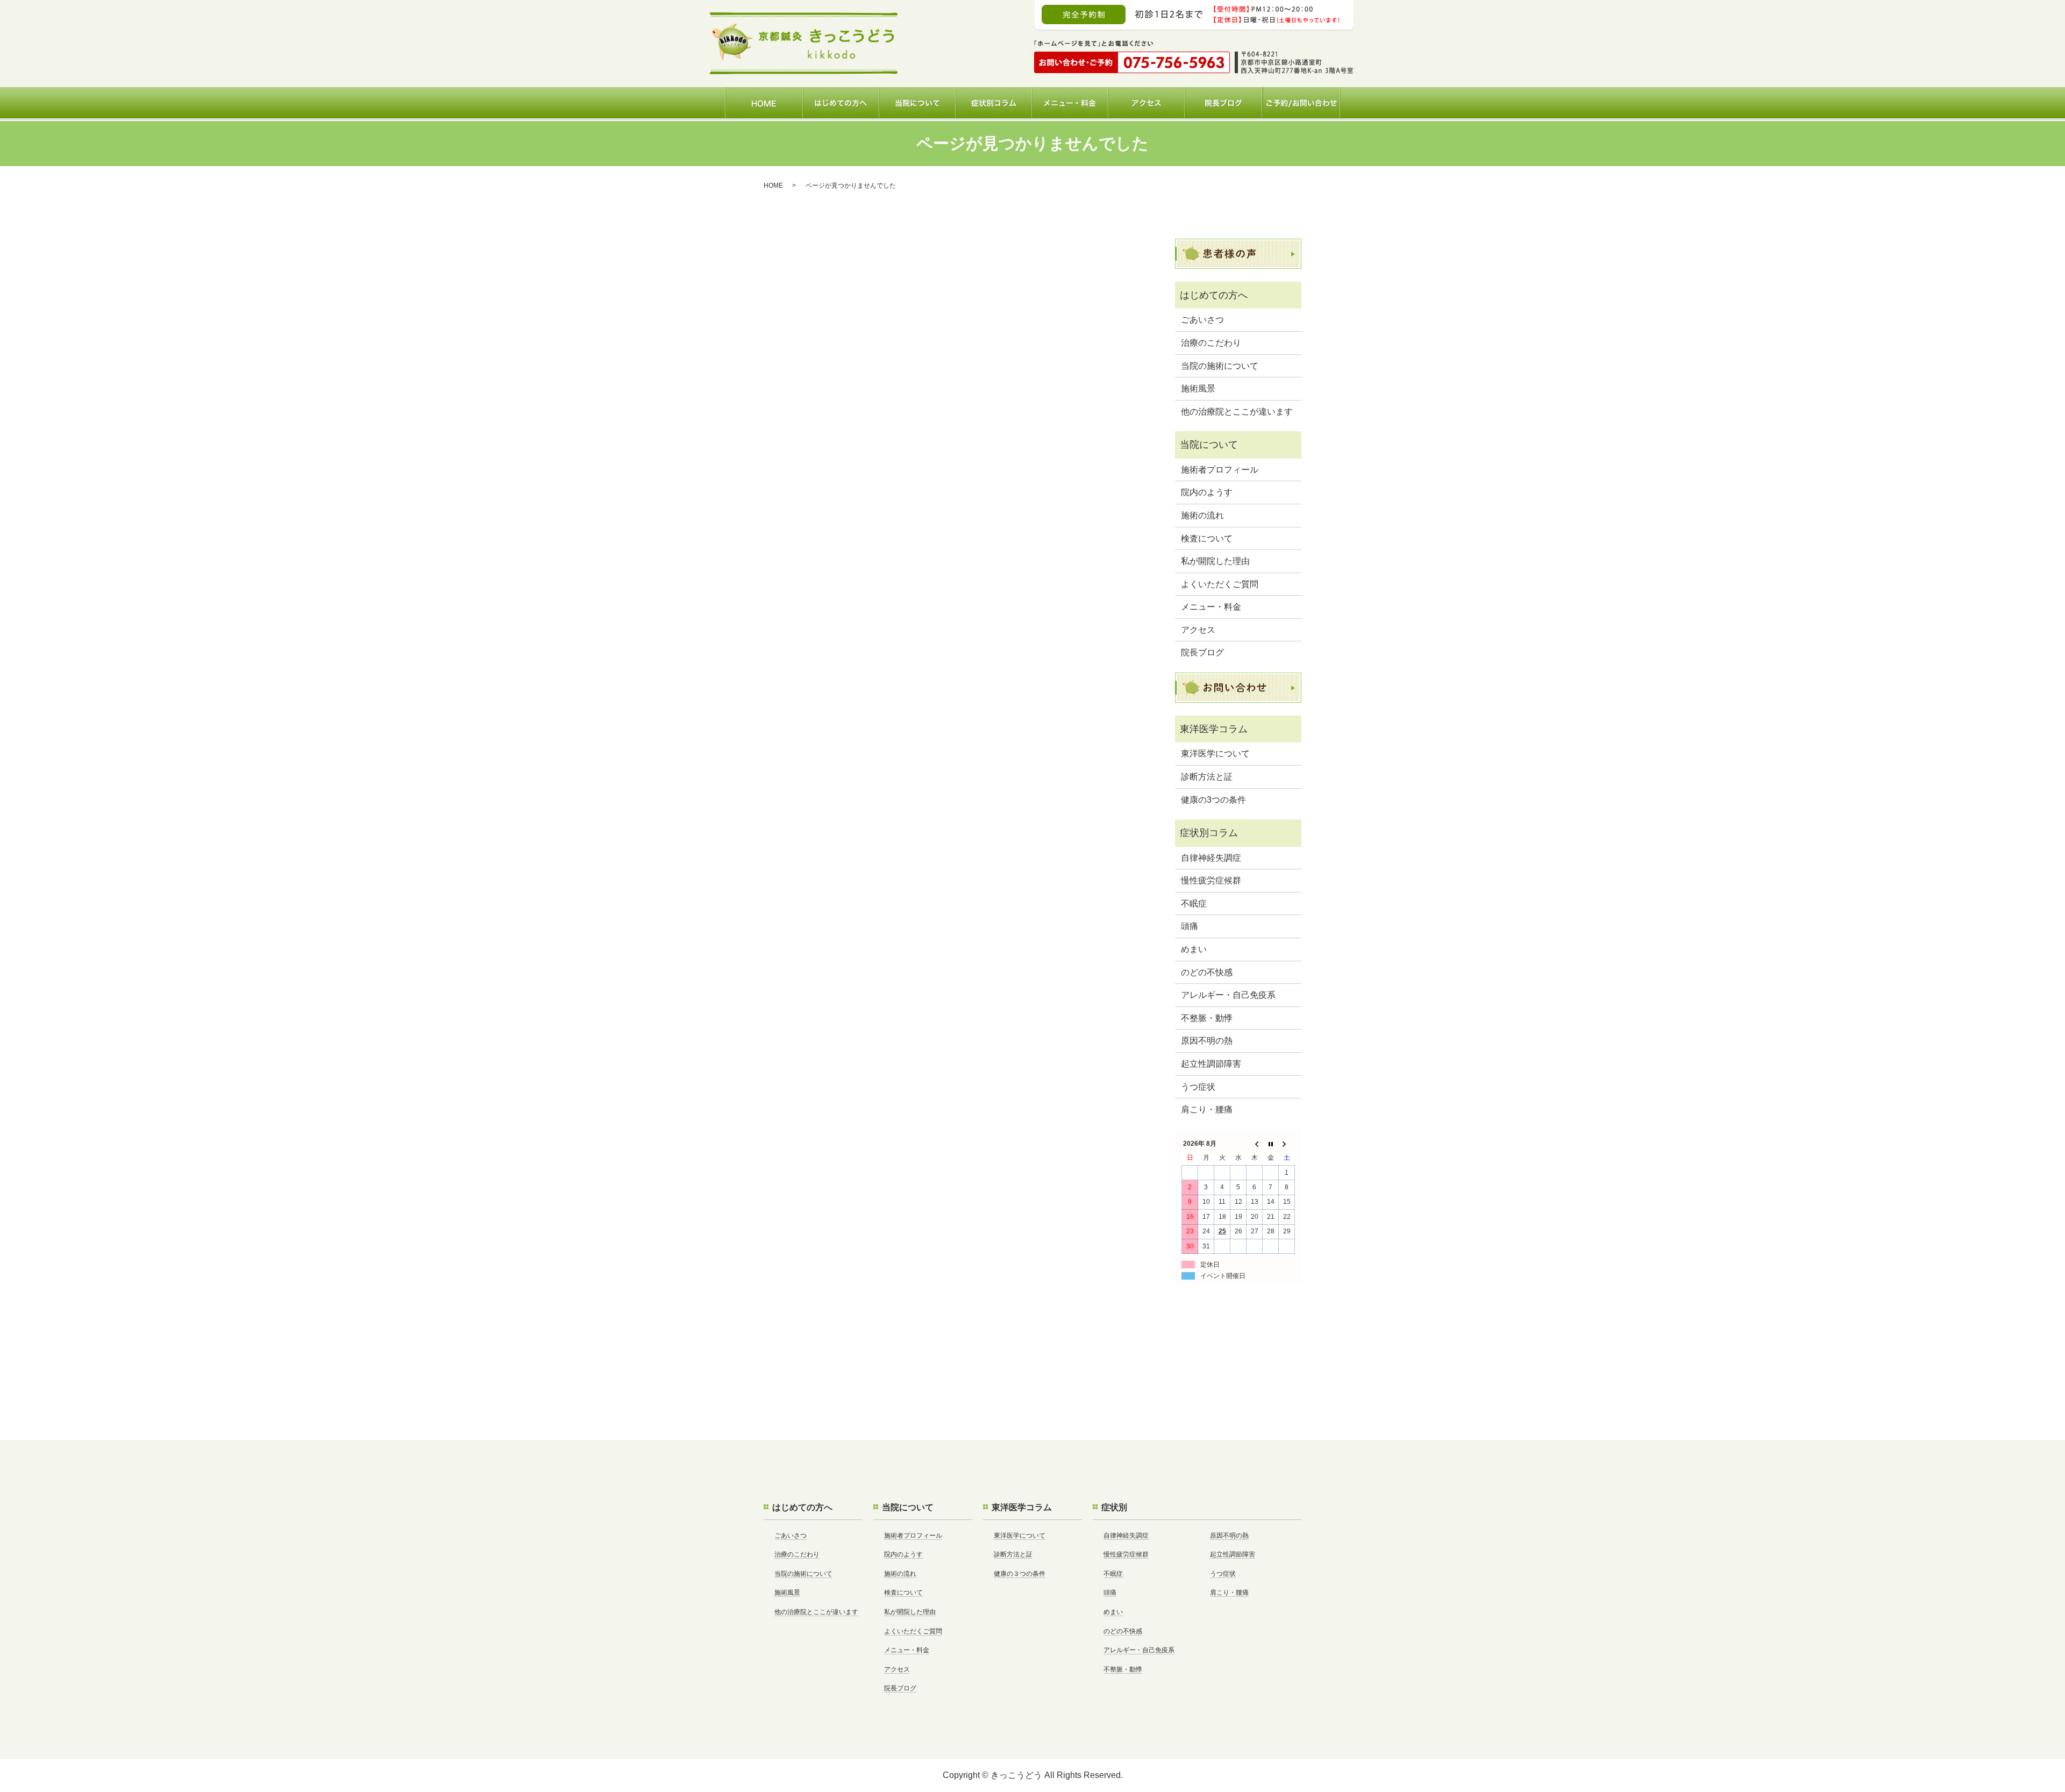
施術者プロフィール (1220, 470)
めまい (1194, 949)
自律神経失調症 (1211, 858)
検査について (1207, 538)
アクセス (1198, 630)
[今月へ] (1271, 1144)
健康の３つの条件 (1020, 1574)
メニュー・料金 (1211, 607)
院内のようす (1207, 492)
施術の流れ (1202, 515)
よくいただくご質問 (1220, 584)
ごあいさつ (1202, 320)
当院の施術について (1220, 366)
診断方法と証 (1207, 777)
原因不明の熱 (1207, 1041)
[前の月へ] (1255, 1144)
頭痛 (1190, 926)
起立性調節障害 (1211, 1064)
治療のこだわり (1211, 343)
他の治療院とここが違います (1237, 412)
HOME (773, 185)
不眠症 (1194, 904)
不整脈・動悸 (1207, 1018)
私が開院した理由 (1215, 561)
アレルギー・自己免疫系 (1228, 995)
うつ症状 (1198, 1087)
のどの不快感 (1207, 972)
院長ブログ (1202, 652)
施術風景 (1198, 388)
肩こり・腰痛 (1207, 1109)
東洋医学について (1215, 754)
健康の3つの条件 (1213, 800)
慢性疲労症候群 (1211, 880)
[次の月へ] (1287, 1144)
